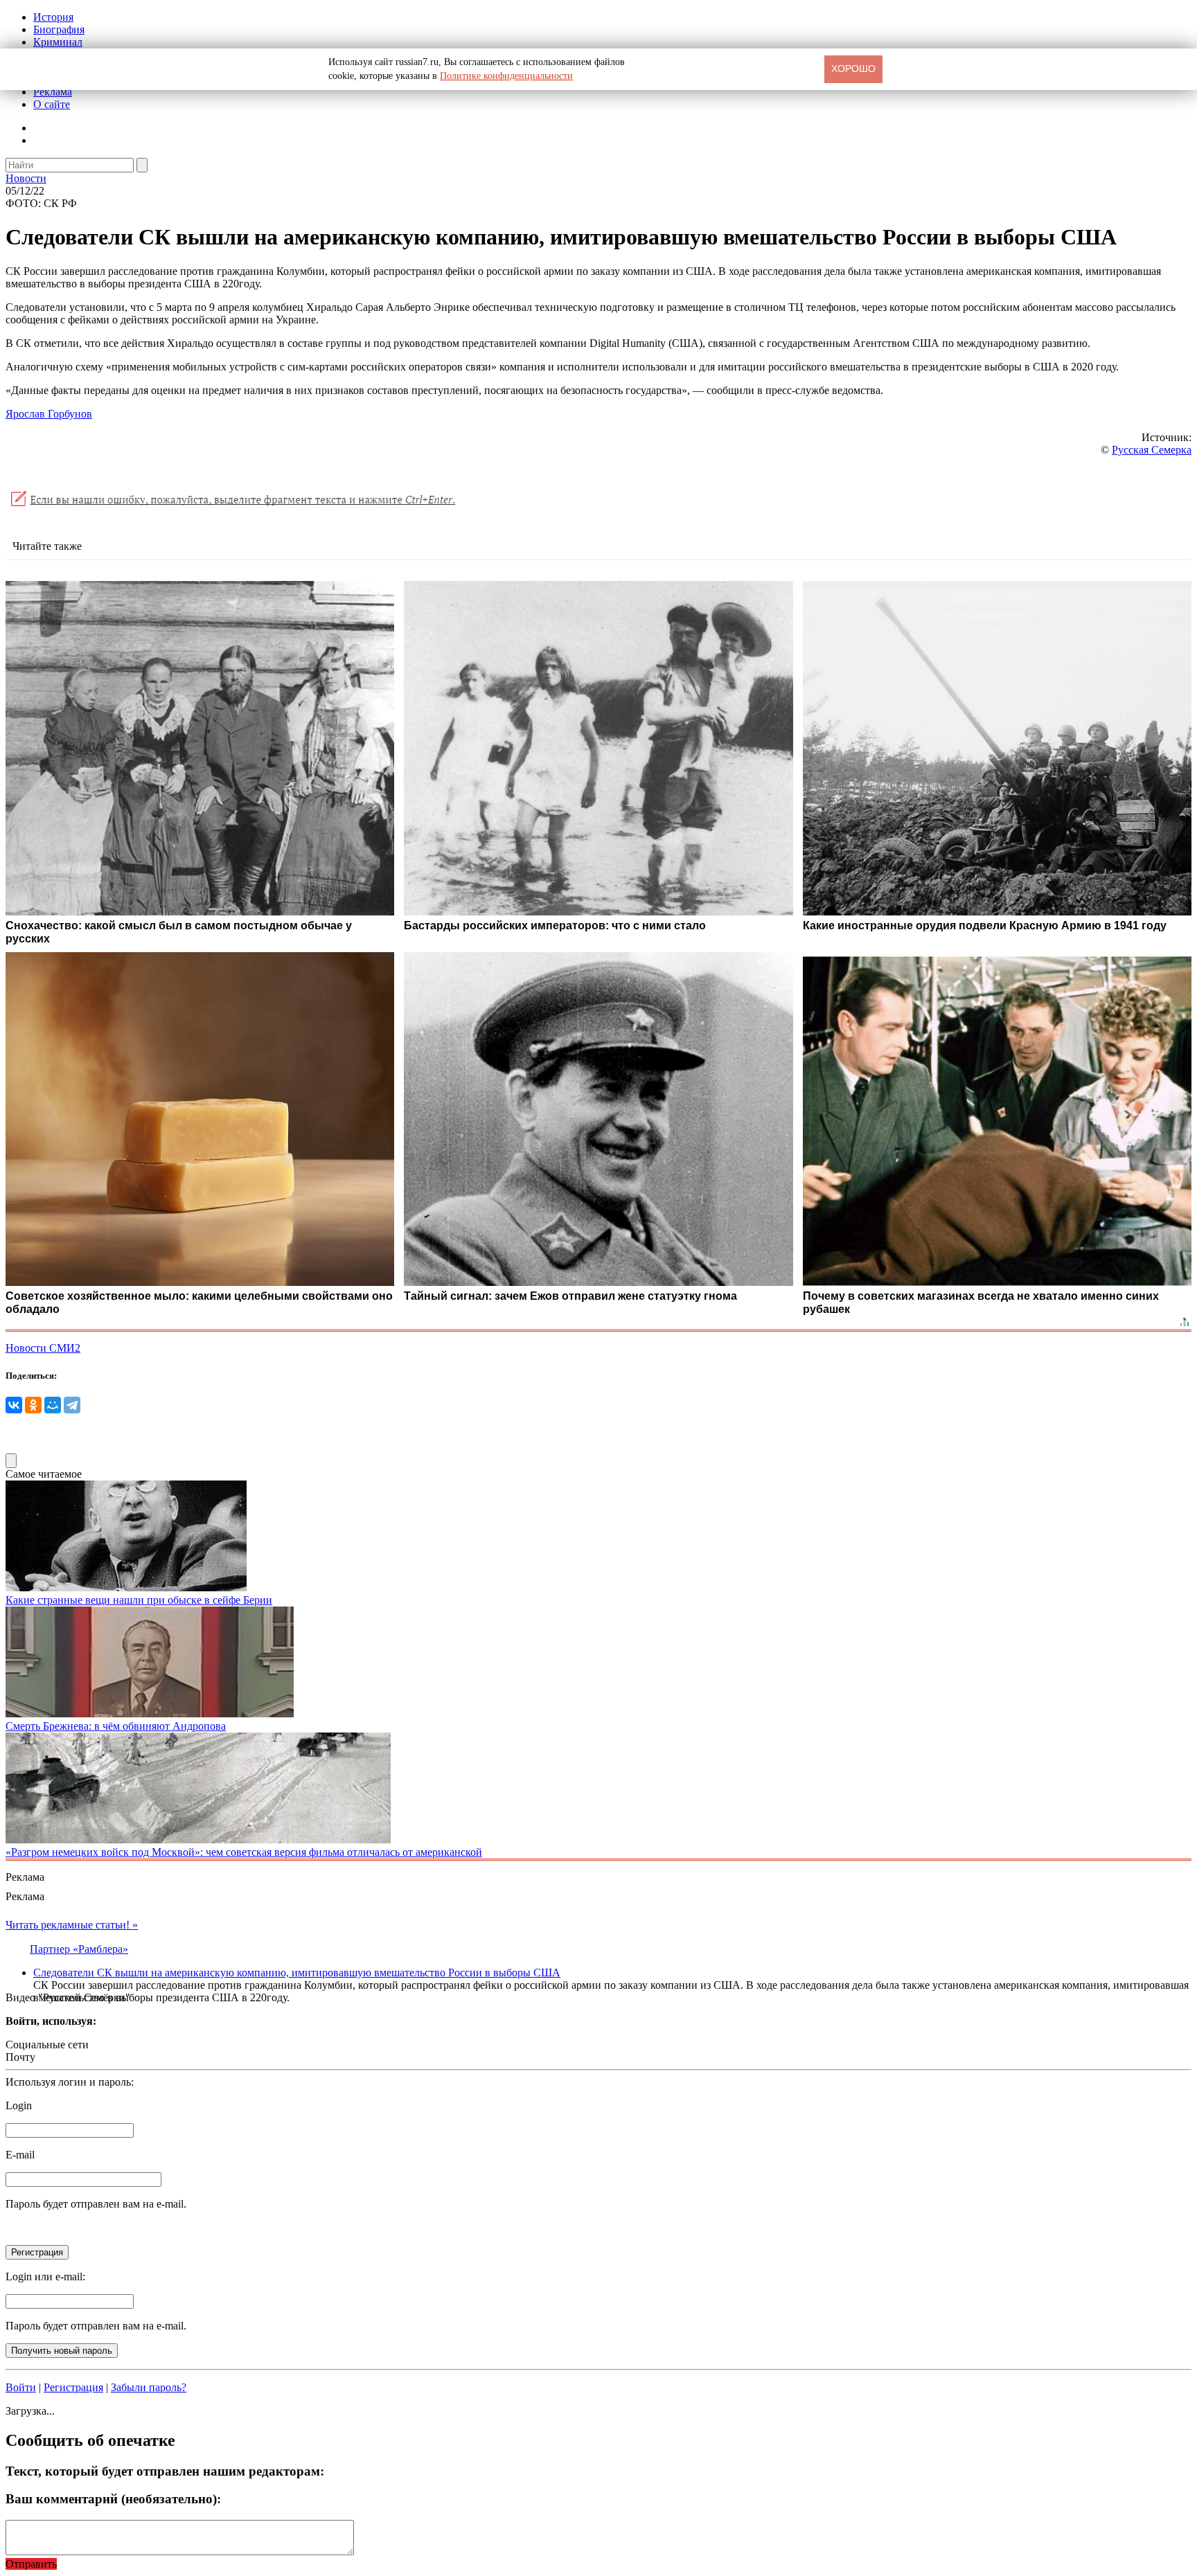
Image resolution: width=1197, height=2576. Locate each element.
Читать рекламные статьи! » (72, 1925)
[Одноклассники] (33, 1405)
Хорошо (853, 69)
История (53, 17)
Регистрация (73, 2387)
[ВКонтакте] (14, 1405)
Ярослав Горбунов (49, 414)
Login (19, 2105)
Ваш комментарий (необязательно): (113, 2499)
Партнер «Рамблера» (79, 1949)
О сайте (52, 104)
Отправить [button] (31, 2564)
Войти (21, 2387)
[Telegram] (72, 1405)
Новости (26, 178)
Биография (59, 29)
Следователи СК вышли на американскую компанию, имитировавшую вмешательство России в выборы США (297, 1973)
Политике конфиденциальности (506, 76)
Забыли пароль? (149, 2387)
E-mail (20, 2155)
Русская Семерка (1152, 450)
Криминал (58, 42)
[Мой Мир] (53, 1405)
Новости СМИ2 (43, 1348)
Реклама (53, 92)
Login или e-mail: (45, 2277)
